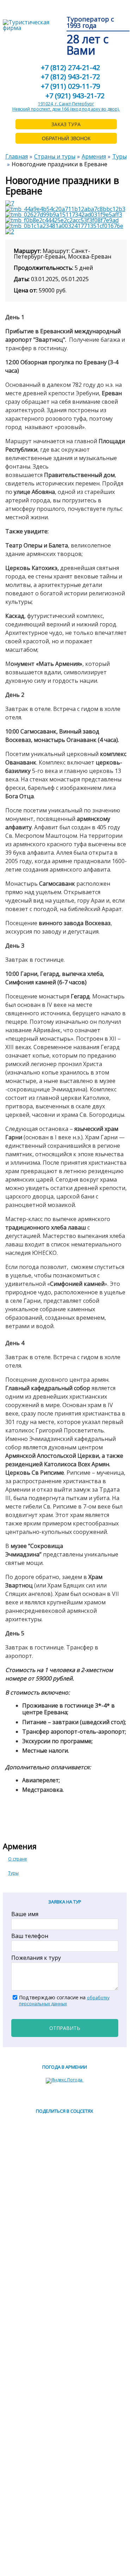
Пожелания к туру (36, 1958)
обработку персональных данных (64, 2001)
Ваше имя (25, 1914)
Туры (13, 1873)
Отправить (65, 2028)
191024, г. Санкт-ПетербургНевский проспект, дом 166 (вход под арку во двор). (66, 107)
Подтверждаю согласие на (64, 2001)
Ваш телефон (30, 1936)
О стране (18, 1859)
